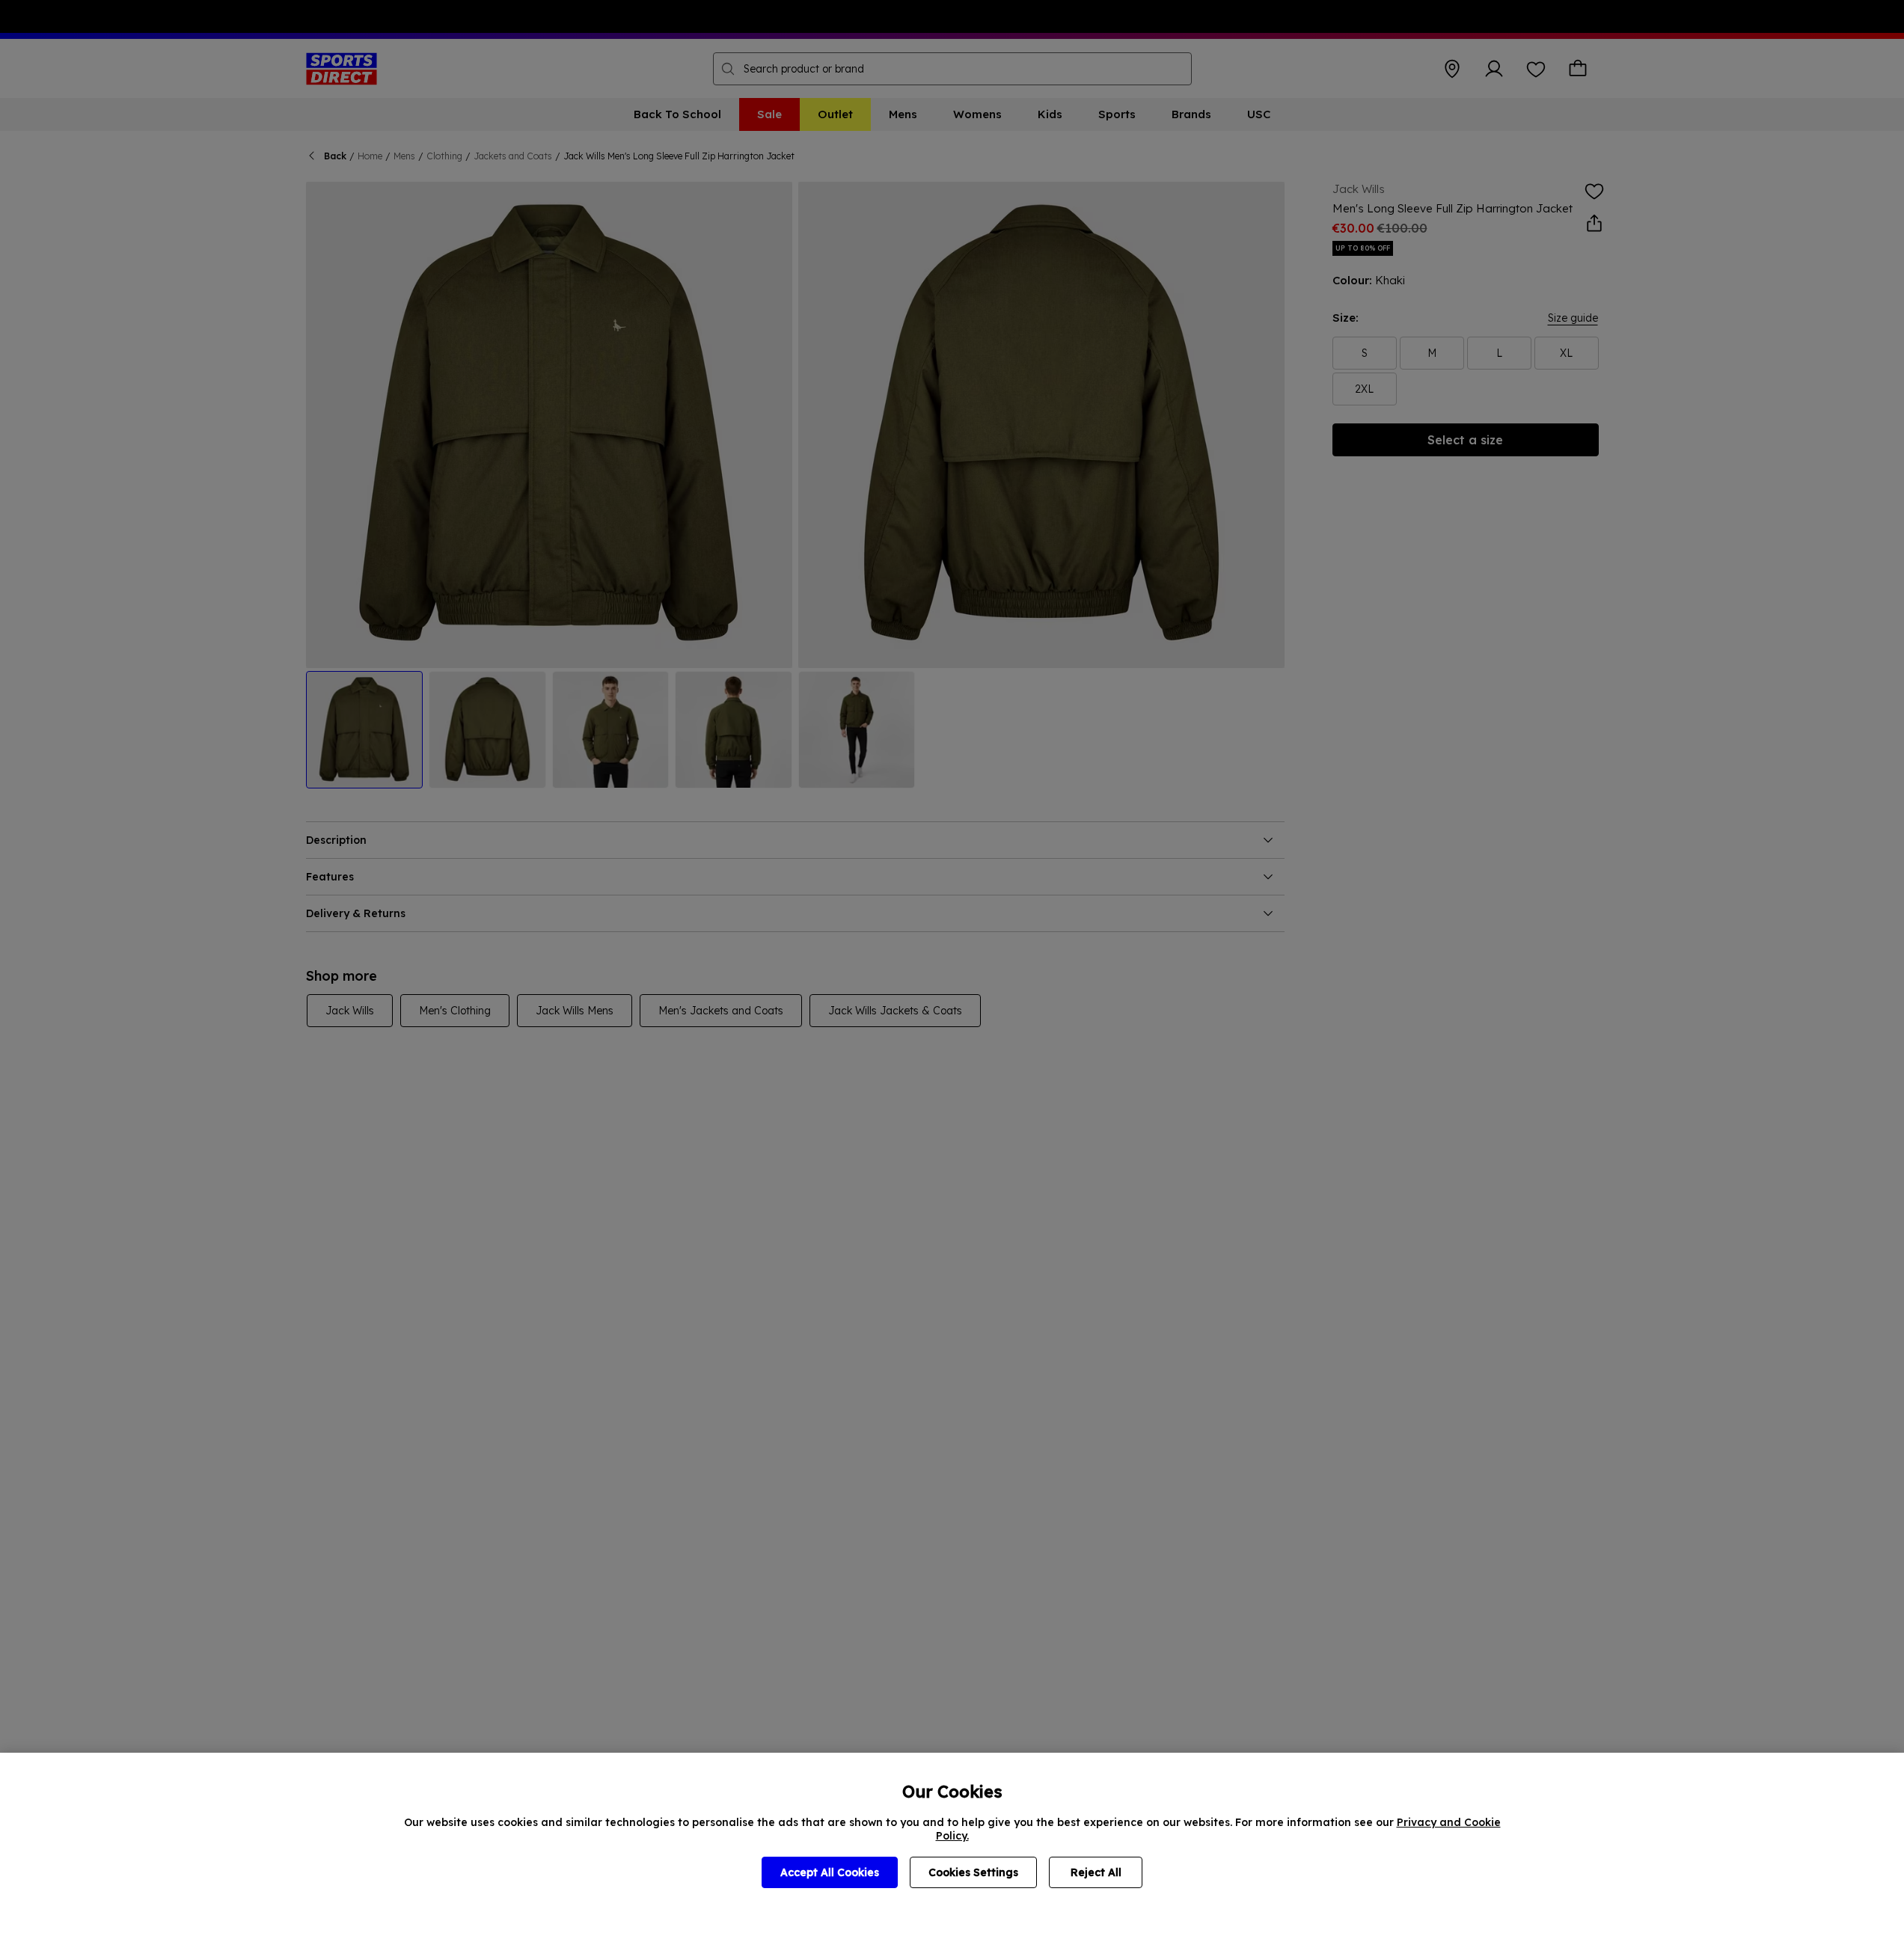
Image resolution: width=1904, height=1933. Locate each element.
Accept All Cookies (830, 1872)
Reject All (1096, 1872)
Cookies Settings (973, 1872)
